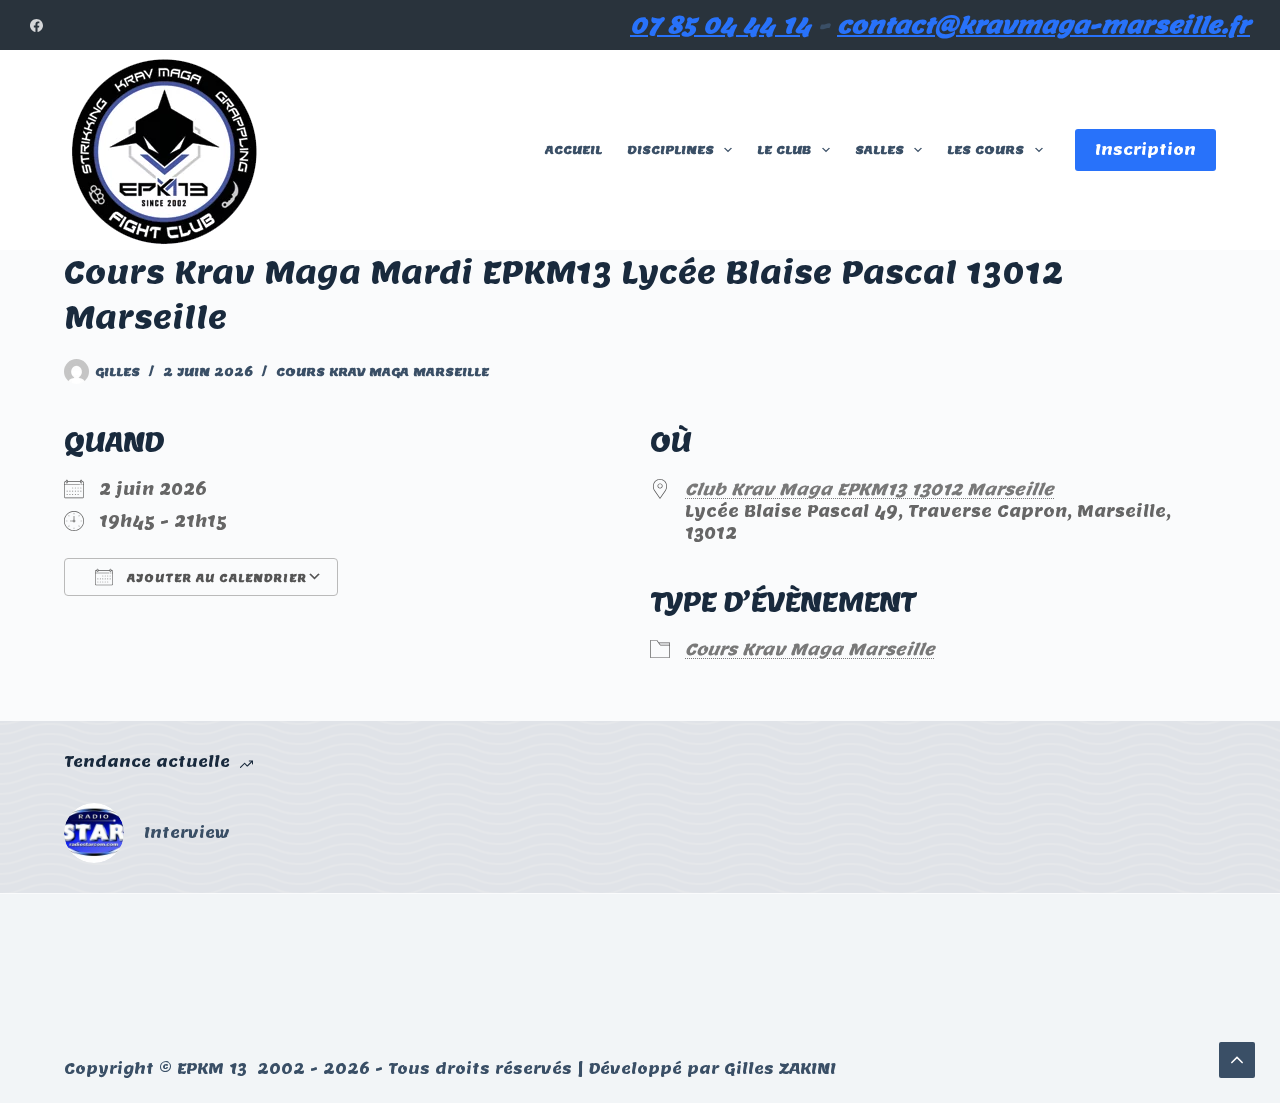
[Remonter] (1237, 1060)
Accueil (573, 149)
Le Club (784, 149)
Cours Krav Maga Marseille (382, 371)
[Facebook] (36, 25)
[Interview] (94, 833)
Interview (187, 832)
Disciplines (670, 149)
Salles (879, 149)
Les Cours (985, 149)
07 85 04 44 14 (720, 25)
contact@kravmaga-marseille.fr (1043, 25)
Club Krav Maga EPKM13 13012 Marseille (869, 489)
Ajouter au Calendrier (215, 578)
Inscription (1145, 149)
